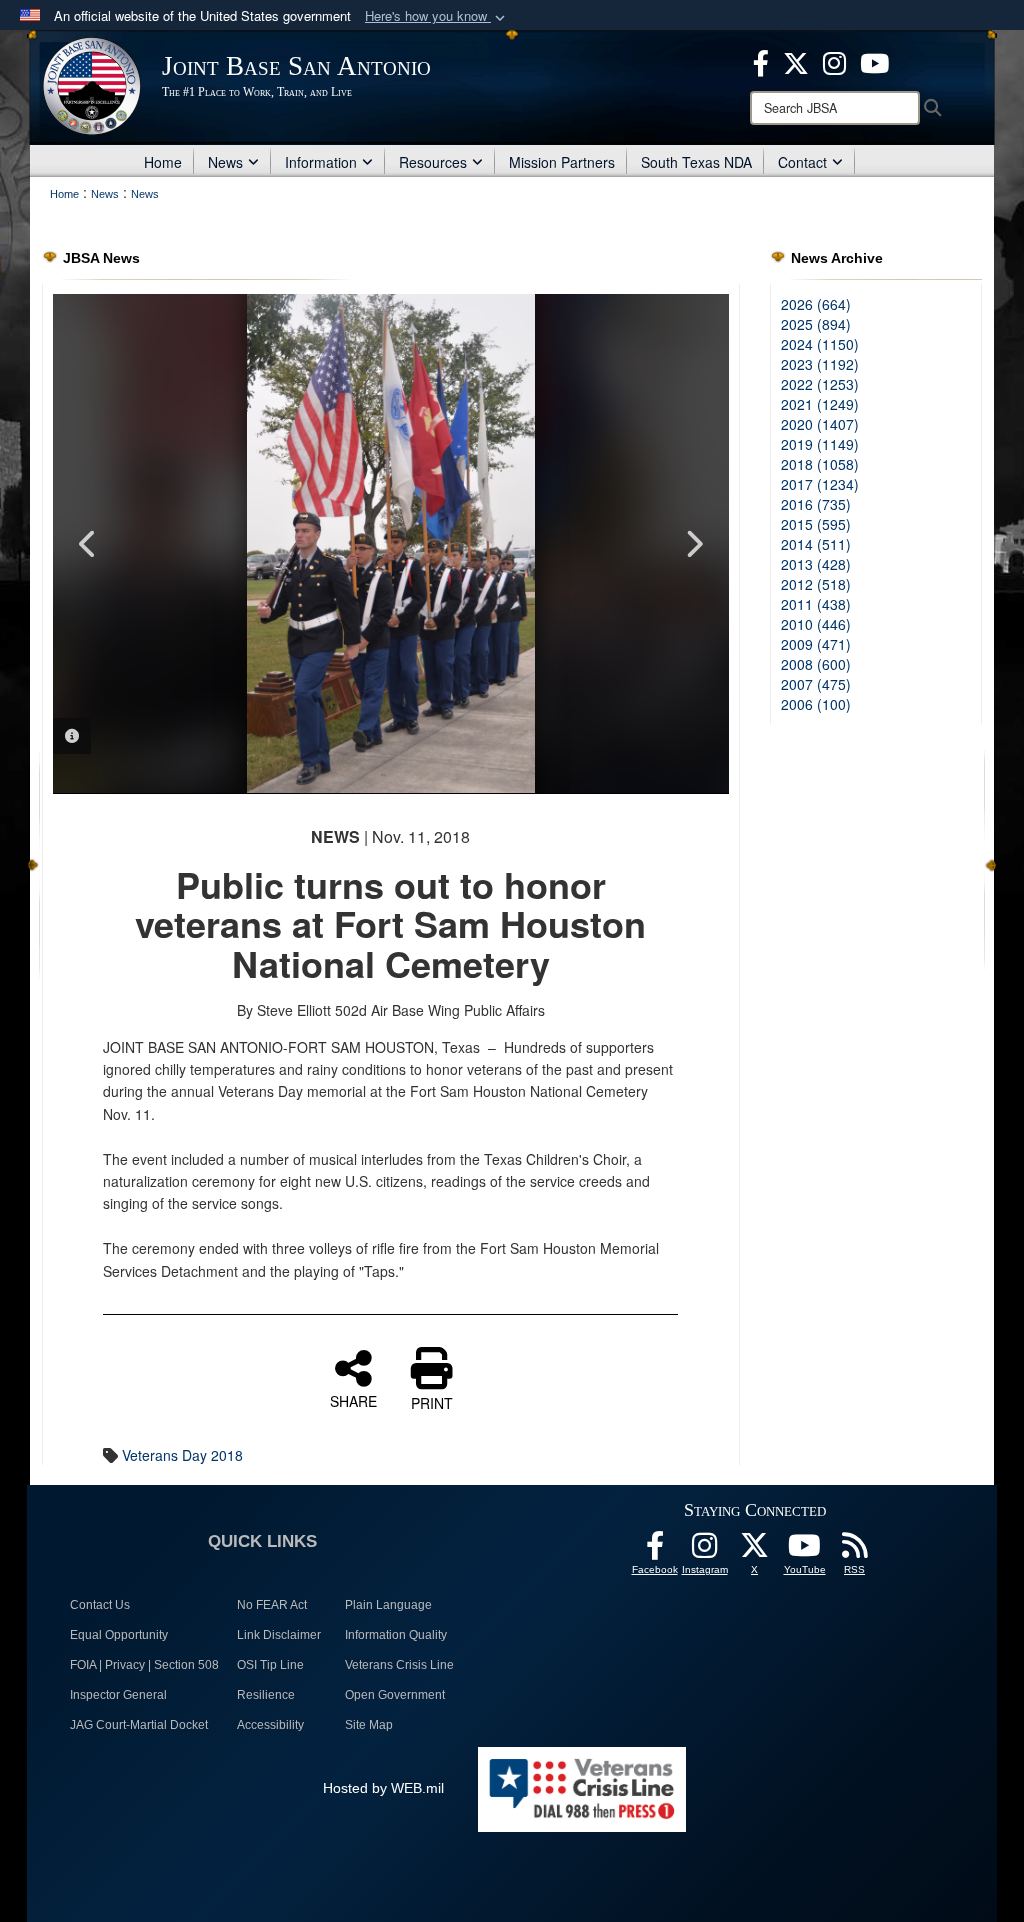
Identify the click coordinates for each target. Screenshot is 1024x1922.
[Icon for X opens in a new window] (796, 61)
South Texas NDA (696, 162)
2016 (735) (816, 504)
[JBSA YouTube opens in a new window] (874, 61)
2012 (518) (816, 584)
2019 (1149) (820, 444)
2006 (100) (816, 704)
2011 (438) (816, 604)
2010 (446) (816, 624)
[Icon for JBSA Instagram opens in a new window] (834, 61)
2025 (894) (816, 324)
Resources (433, 162)
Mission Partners (562, 162)
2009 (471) (816, 644)
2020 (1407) (820, 424)
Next (694, 544)
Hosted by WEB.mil (383, 1788)
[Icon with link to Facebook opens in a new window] (761, 61)
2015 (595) (816, 524)
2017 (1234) (820, 484)
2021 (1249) (820, 404)
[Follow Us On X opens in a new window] (755, 1551)
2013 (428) (816, 564)
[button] (437, 16)
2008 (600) (816, 664)
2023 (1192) (820, 364)
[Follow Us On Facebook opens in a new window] (655, 1551)
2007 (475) (816, 684)
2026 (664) (816, 304)
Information (321, 162)
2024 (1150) (820, 344)
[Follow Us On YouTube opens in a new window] (805, 1551)
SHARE (353, 1400)
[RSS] (855, 1551)
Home (163, 162)
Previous (88, 544)
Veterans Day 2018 (182, 1455)
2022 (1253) (820, 384)
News (225, 162)
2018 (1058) (820, 464)
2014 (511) (816, 544)
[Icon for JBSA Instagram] (705, 1551)
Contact (802, 162)
